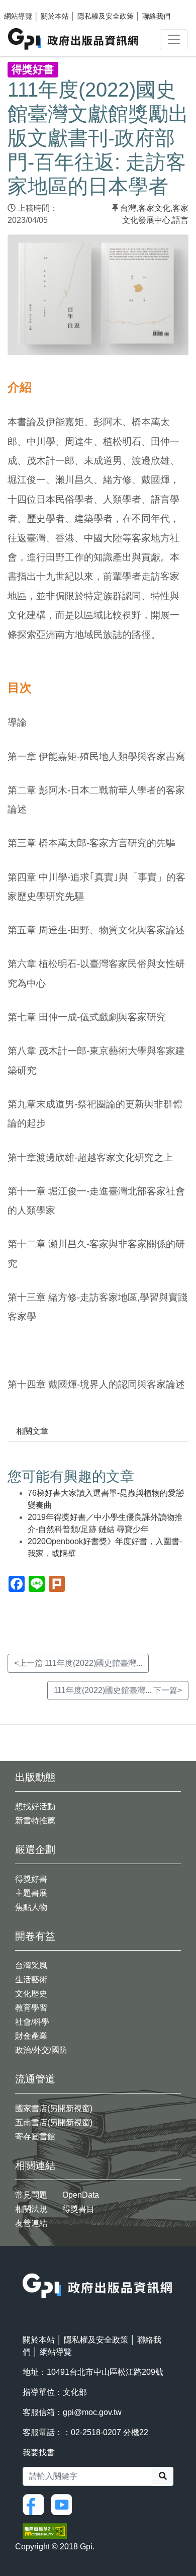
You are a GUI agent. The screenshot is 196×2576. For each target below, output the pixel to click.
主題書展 (31, 1893)
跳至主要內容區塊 (28, 5)
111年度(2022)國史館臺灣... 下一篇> (118, 1690)
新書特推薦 (35, 1821)
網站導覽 (18, 16)
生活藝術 (31, 1980)
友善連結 (31, 2223)
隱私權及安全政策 (106, 16)
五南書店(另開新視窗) (54, 2122)
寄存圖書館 (35, 2137)
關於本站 (55, 16)
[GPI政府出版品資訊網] (74, 39)
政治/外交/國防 (41, 2050)
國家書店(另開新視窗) (54, 2108)
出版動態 (35, 1777)
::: (26, 2267)
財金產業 (31, 2036)
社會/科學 (32, 2022)
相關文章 (32, 1431)
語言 (180, 220)
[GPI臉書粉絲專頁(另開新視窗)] (36, 2504)
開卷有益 (35, 1936)
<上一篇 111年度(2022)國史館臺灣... (78, 1663)
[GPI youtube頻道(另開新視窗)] (64, 2504)
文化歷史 (31, 1994)
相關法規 (31, 2209)
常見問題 (31, 2195)
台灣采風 (31, 1965)
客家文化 (154, 208)
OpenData (81, 2195)
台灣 (128, 208)
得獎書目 (78, 2209)
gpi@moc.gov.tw (92, 2412)
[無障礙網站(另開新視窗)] (45, 2530)
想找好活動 (35, 1806)
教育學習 (31, 2008)
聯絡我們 (156, 16)
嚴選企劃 (35, 1849)
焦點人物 (31, 1907)
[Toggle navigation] (174, 39)
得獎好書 (31, 1879)
